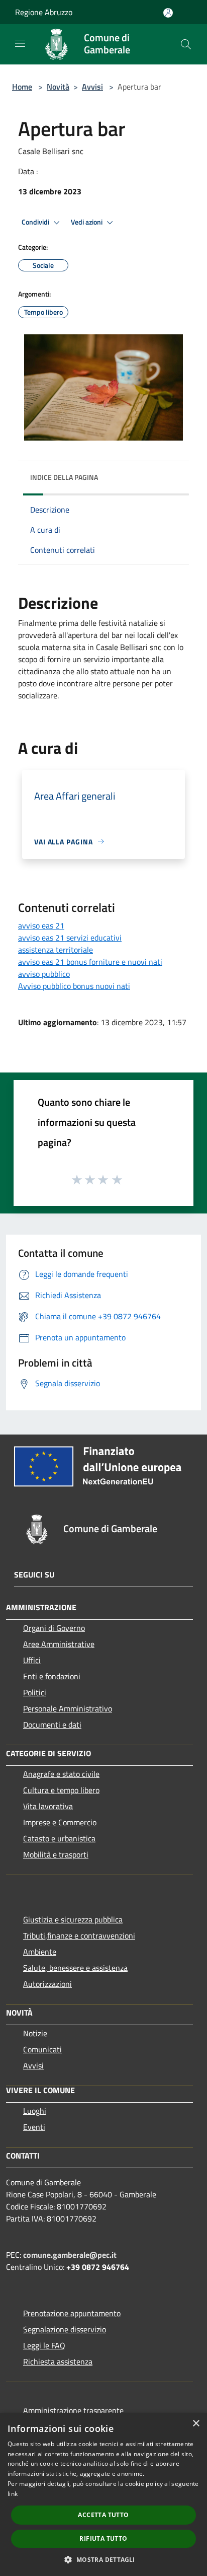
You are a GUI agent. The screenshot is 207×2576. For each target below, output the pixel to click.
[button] (103, 2559)
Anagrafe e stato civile (61, 1774)
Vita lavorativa (48, 1806)
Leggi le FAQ (44, 2345)
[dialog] (103, 2494)
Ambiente (40, 1952)
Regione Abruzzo (44, 12)
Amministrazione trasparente (73, 2410)
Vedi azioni (87, 222)
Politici (35, 1692)
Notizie (35, 2033)
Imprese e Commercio (60, 1822)
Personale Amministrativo (68, 1708)
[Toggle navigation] (20, 43)
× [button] (196, 2424)
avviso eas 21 (41, 925)
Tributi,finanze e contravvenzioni (79, 1936)
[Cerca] (186, 44)
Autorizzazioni (47, 1984)
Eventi (34, 2127)
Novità (58, 87)
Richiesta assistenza (58, 2362)
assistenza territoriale (56, 950)
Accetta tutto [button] (103, 2515)
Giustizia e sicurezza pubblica (73, 1919)
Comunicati (42, 2049)
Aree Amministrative (59, 1644)
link (13, 2494)
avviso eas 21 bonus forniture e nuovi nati (90, 962)
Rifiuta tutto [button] (103, 2538)
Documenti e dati (52, 1725)
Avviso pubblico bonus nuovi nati (74, 986)
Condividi (36, 222)
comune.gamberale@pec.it (70, 2255)
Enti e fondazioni (52, 1676)
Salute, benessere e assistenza (75, 1968)
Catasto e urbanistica (59, 1838)
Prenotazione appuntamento (72, 2313)
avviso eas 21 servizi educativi (70, 938)
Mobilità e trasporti (56, 1854)
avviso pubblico (44, 974)
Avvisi (92, 87)
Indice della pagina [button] (64, 477)
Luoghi (35, 2111)
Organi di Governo (54, 1628)
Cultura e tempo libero (61, 1790)
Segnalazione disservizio (65, 2329)
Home (22, 87)
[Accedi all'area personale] (168, 13)
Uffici (32, 1660)
